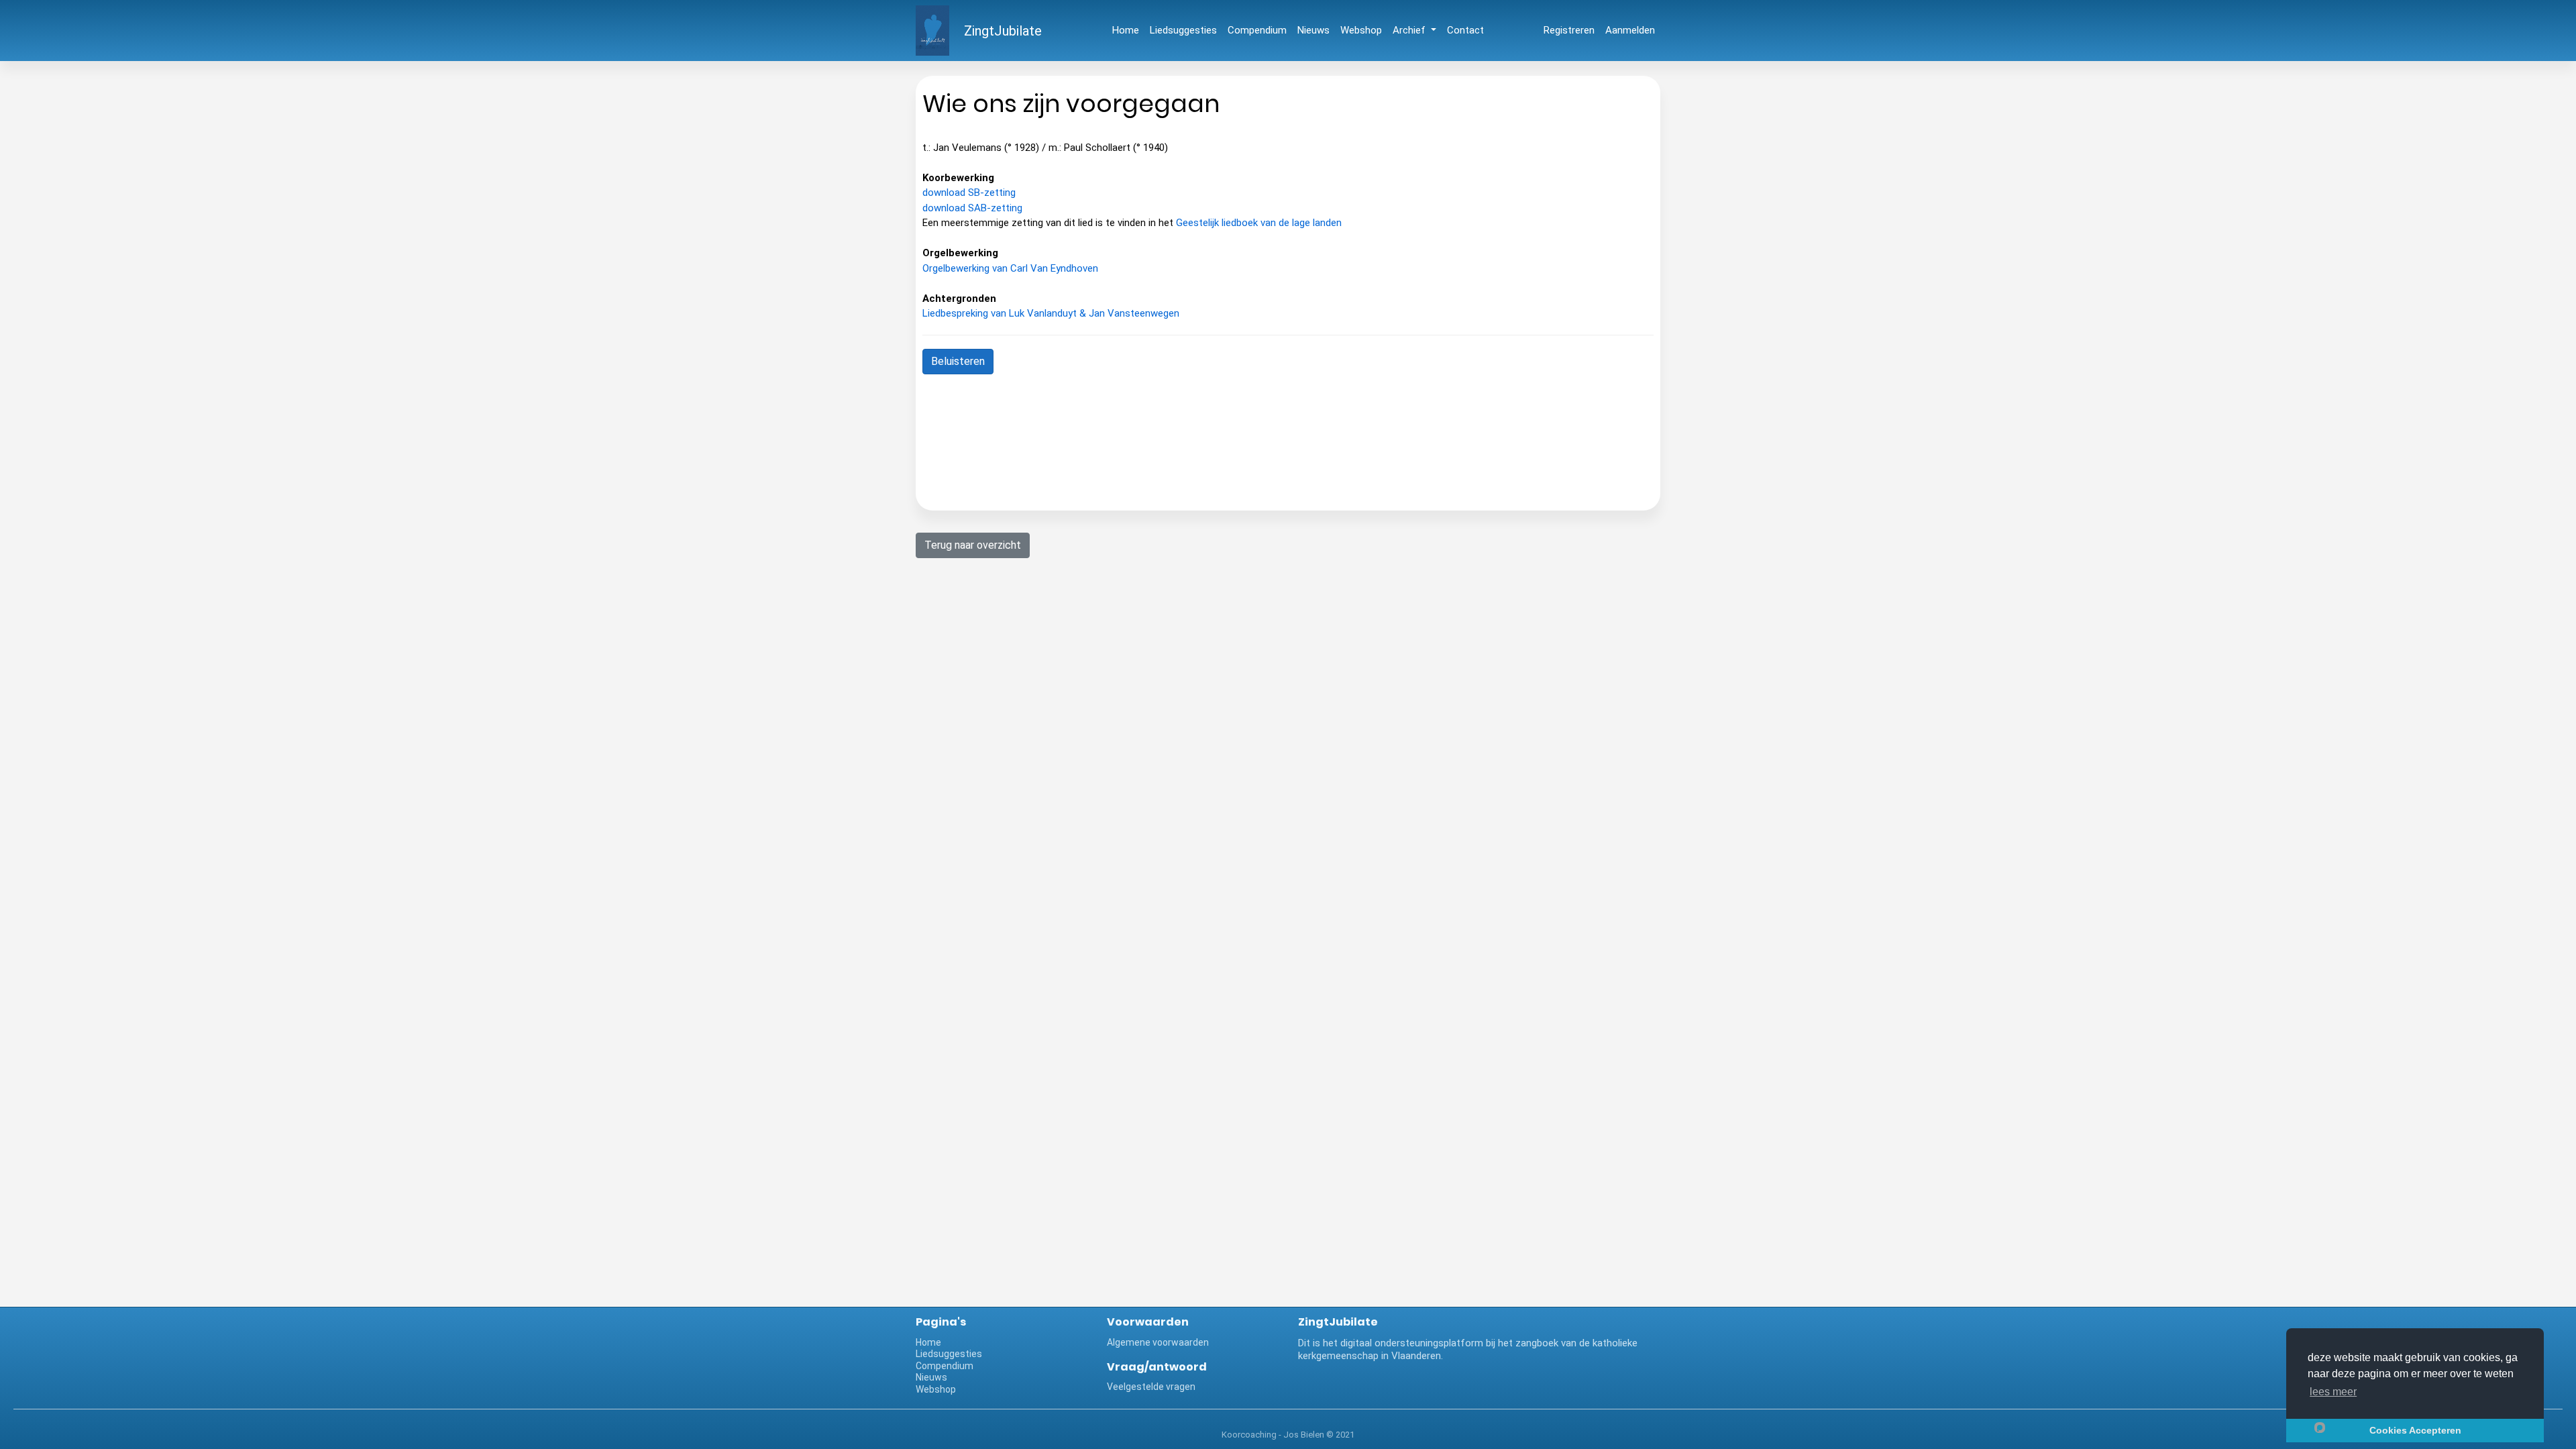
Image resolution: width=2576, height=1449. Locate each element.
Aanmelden (1630, 30)
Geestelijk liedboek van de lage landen (1259, 223)
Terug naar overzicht (973, 545)
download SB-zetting (969, 193)
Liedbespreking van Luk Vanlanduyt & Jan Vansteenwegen (1051, 313)
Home (1126, 30)
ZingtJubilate (1003, 31)
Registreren (1569, 30)
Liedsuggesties (1183, 30)
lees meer (2333, 1392)
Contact (1465, 30)
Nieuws (1313, 30)
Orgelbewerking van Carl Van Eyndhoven (1010, 268)
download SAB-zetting (972, 208)
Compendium (1257, 30)
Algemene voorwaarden (1158, 1342)
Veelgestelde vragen (1151, 1387)
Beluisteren (958, 361)
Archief (1410, 30)
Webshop (1361, 30)
